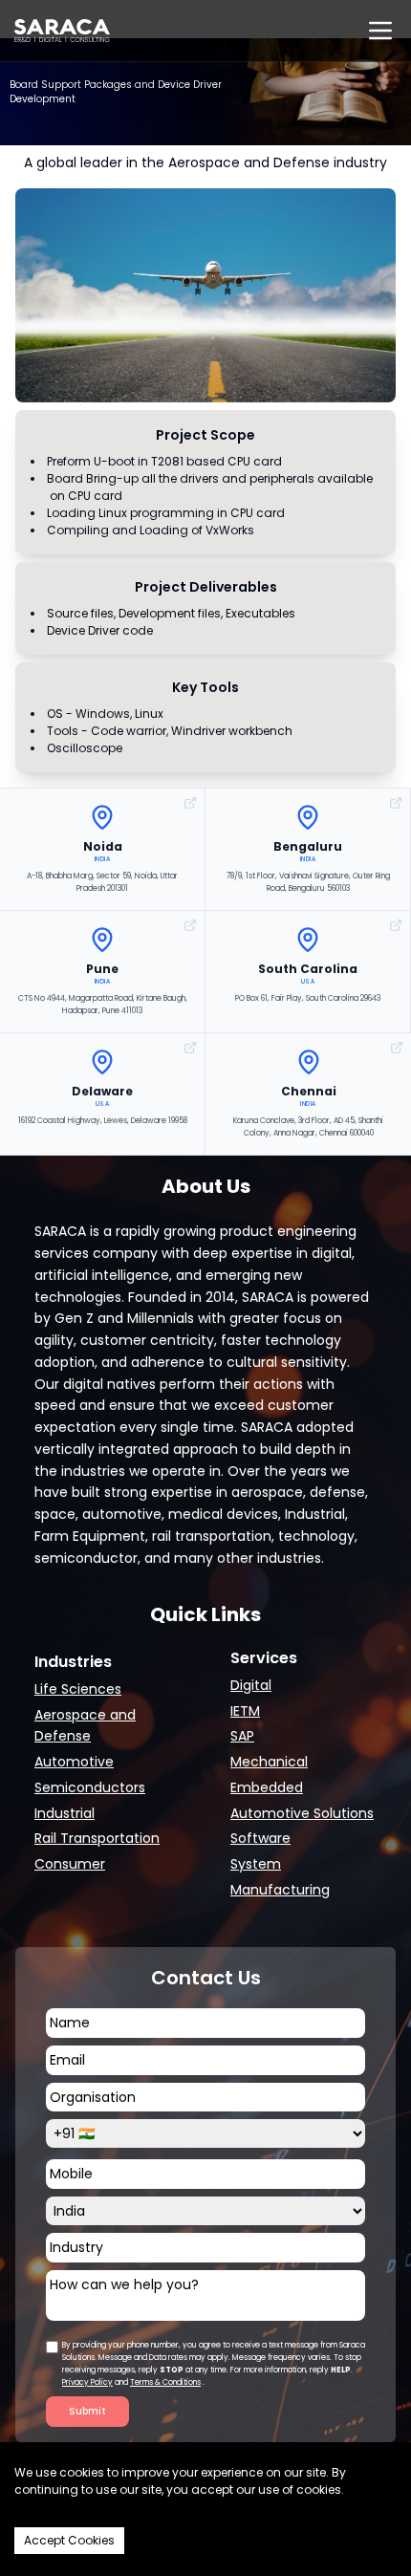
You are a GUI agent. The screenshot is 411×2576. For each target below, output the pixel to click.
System (256, 1864)
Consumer (70, 1864)
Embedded (267, 1787)
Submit (87, 2411)
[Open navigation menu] (380, 31)
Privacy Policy (87, 2382)
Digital (251, 1685)
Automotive (74, 1762)
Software (260, 1838)
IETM (245, 1711)
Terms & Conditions (165, 2382)
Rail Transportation (97, 1838)
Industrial (65, 1813)
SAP (242, 1736)
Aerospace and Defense (85, 1726)
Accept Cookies (69, 2540)
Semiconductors (90, 1787)
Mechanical (269, 1762)
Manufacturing (280, 1890)
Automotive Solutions (302, 1813)
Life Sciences (78, 1689)
